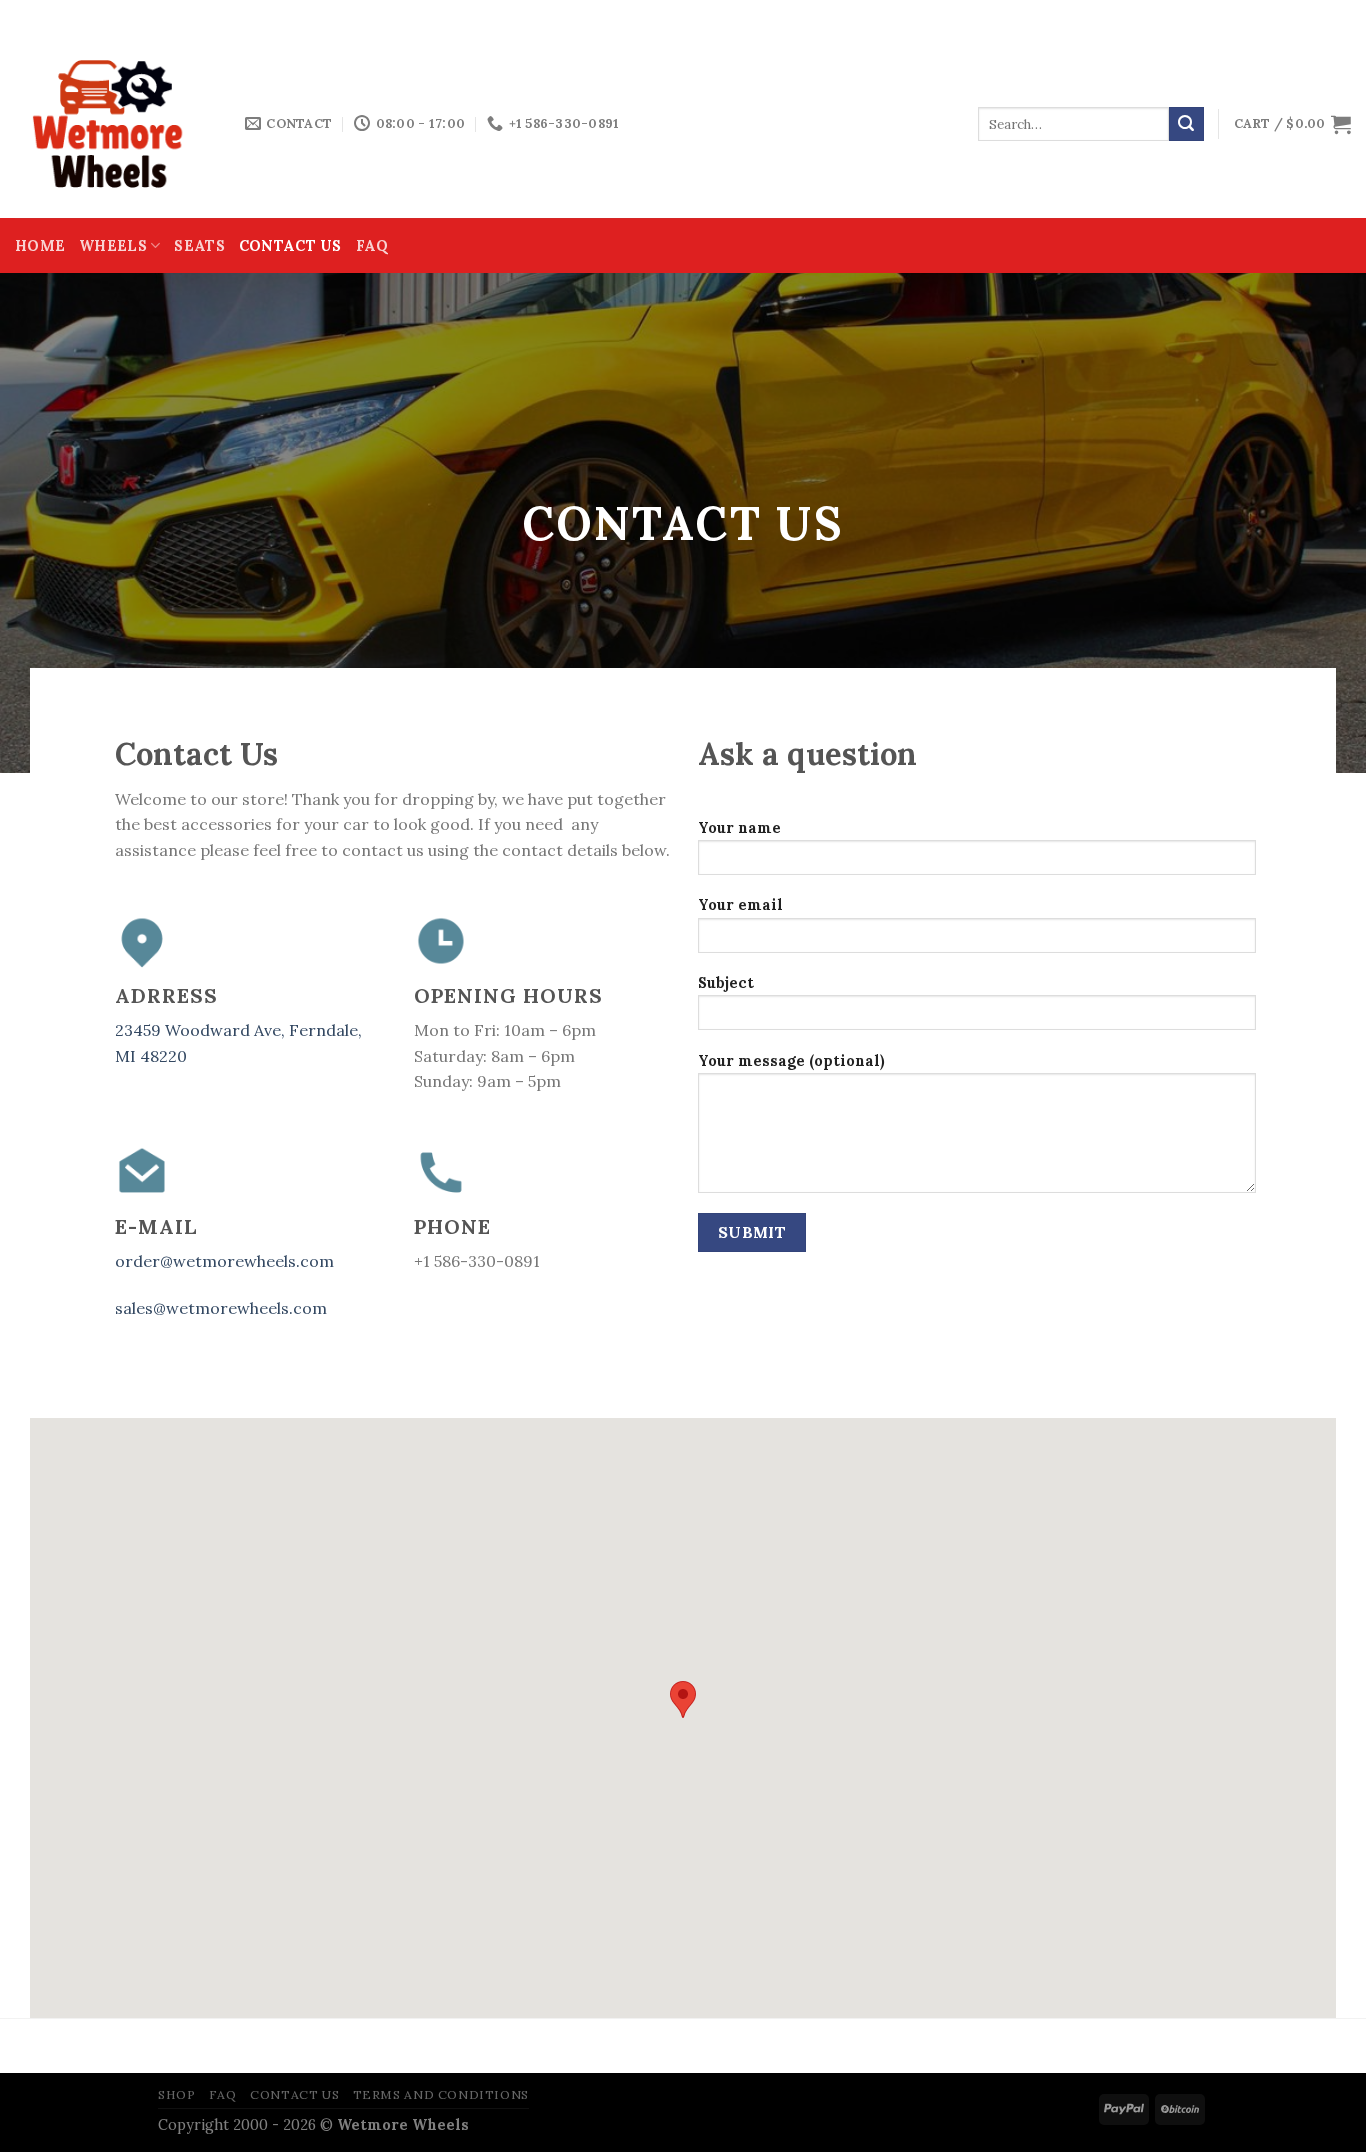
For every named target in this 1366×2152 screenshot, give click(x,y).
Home (40, 246)
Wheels (113, 246)
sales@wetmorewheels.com (221, 1308)
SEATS (199, 246)
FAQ (372, 246)
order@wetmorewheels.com (224, 1261)
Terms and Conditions (441, 2094)
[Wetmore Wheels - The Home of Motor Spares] (115, 124)
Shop (176, 2094)
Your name (739, 828)
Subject (726, 983)
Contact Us (290, 246)
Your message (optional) (791, 1061)
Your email (740, 905)
